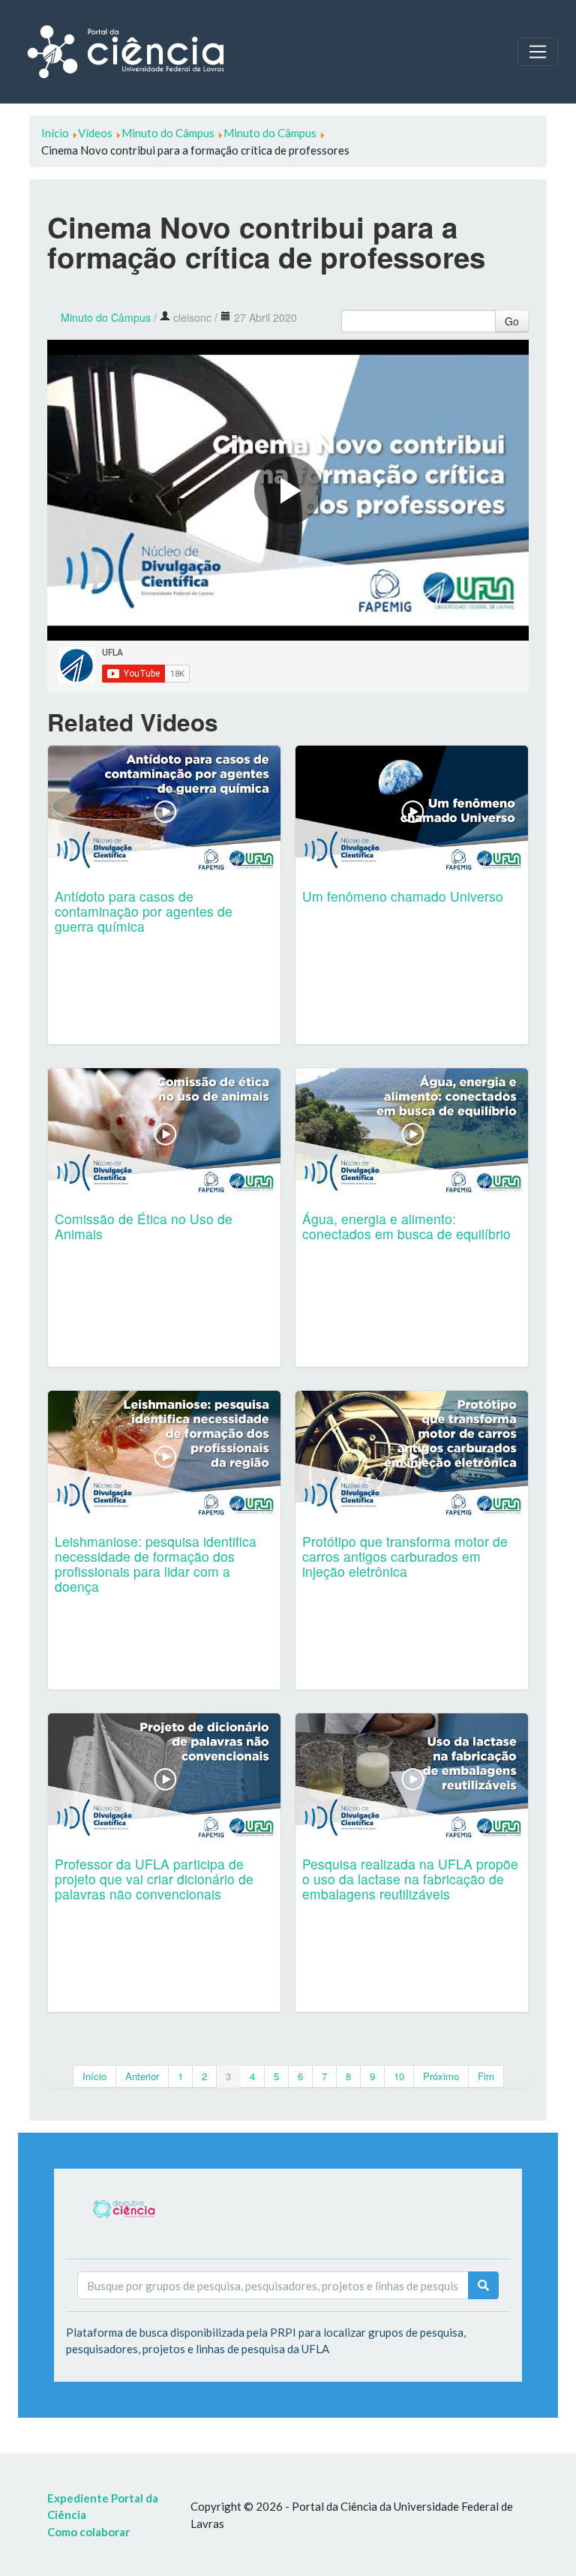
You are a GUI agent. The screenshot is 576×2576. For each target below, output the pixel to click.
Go (512, 321)
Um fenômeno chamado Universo (403, 896)
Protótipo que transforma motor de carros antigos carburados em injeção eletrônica (405, 1556)
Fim (486, 2076)
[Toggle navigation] (538, 52)
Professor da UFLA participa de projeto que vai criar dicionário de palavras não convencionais (154, 1879)
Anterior (142, 2076)
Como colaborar (88, 2532)
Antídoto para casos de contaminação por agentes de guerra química (144, 911)
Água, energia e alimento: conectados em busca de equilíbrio (406, 1226)
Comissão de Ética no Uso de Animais (144, 1226)
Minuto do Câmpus (106, 317)
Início (94, 2076)
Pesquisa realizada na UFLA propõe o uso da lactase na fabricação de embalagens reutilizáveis (410, 1879)
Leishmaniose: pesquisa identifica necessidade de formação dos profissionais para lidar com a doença (156, 1564)
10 (399, 2076)
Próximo (441, 2076)
